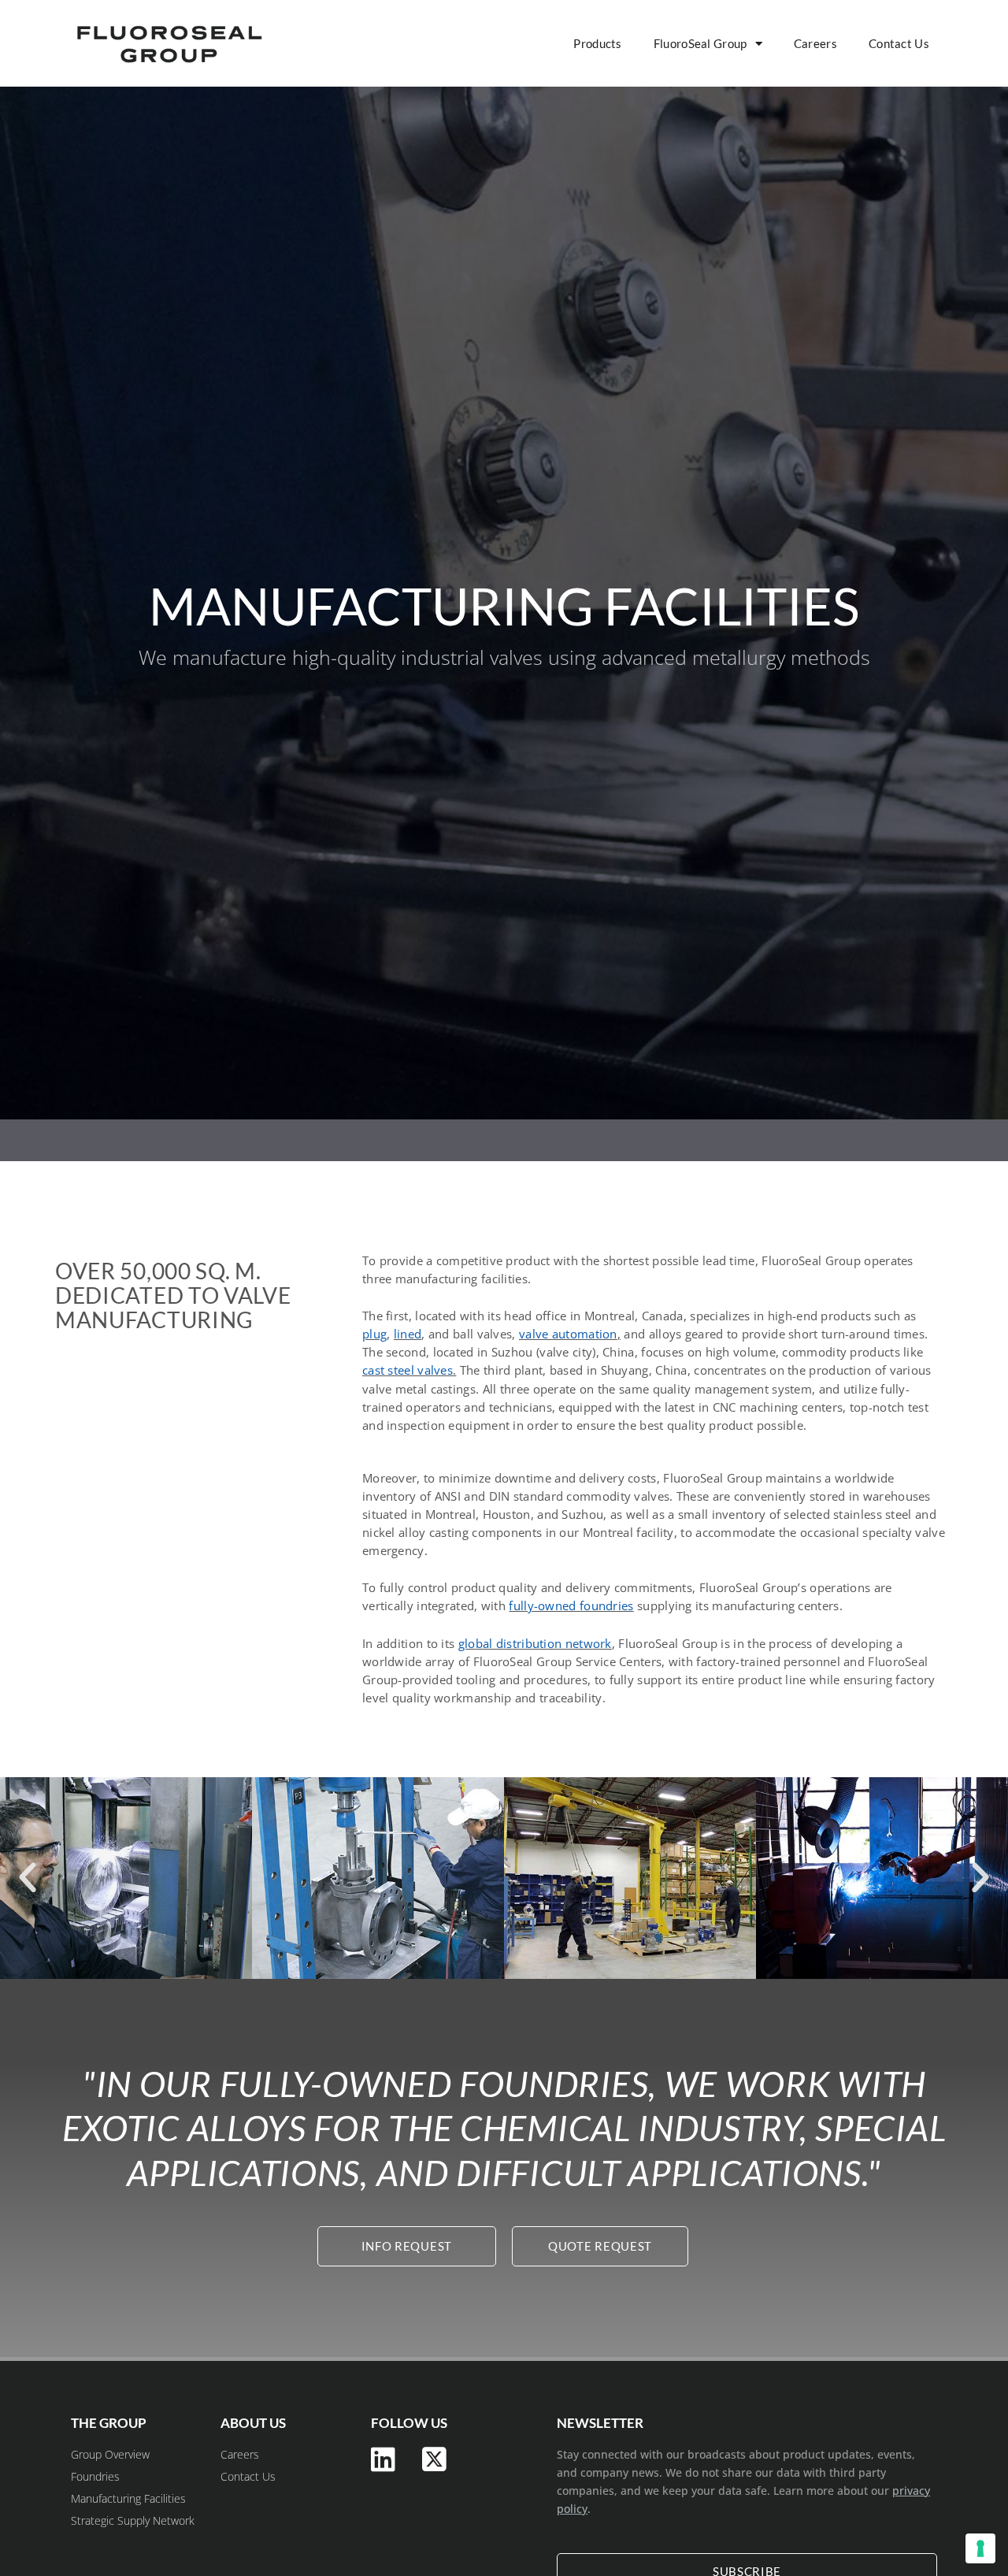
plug (374, 1334)
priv (902, 2491)
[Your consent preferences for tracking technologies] (980, 2548)
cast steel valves (408, 1370)
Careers (815, 43)
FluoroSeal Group (700, 43)
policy (572, 2509)
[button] (28, 1878)
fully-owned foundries (571, 1605)
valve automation (568, 1334)
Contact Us (899, 43)
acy (921, 2491)
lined (408, 1334)
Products (597, 43)
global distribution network (535, 1643)
